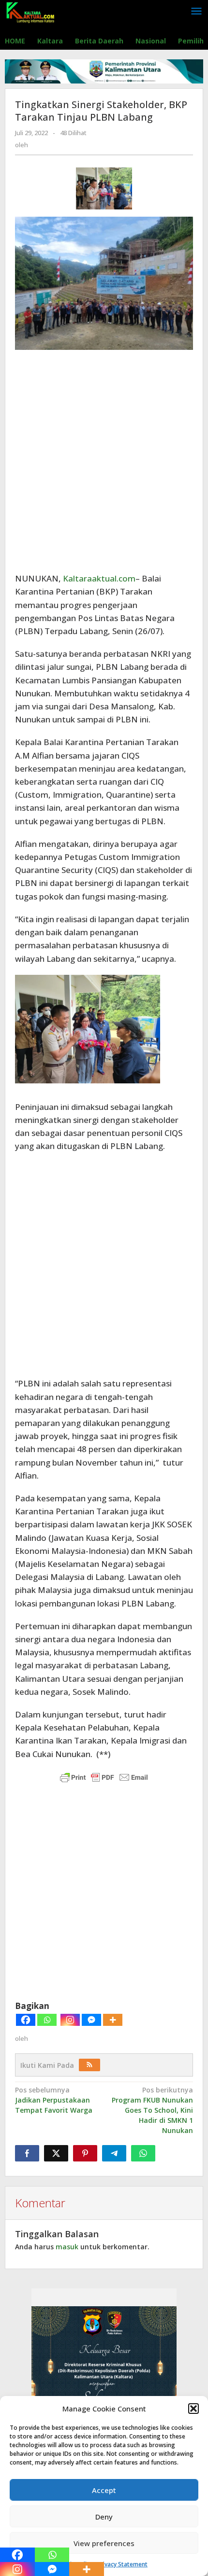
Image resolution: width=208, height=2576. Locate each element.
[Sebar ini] (27, 2153)
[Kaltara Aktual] (30, 11)
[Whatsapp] (47, 2020)
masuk (67, 2247)
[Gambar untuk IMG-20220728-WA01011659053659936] (104, 188)
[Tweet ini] (56, 2153)
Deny (104, 2517)
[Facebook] (26, 2020)
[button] (193, 2409)
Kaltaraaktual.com (99, 578)
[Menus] (196, 12)
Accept (104, 2490)
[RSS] (89, 2065)
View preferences (104, 2543)
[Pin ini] (85, 2153)
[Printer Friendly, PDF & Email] (104, 1777)
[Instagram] (70, 2020)
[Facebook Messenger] (91, 2020)
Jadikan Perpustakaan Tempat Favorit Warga (54, 2100)
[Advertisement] (104, 461)
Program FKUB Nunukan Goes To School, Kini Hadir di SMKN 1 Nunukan (152, 2110)
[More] (113, 2020)
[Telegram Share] (114, 2153)
